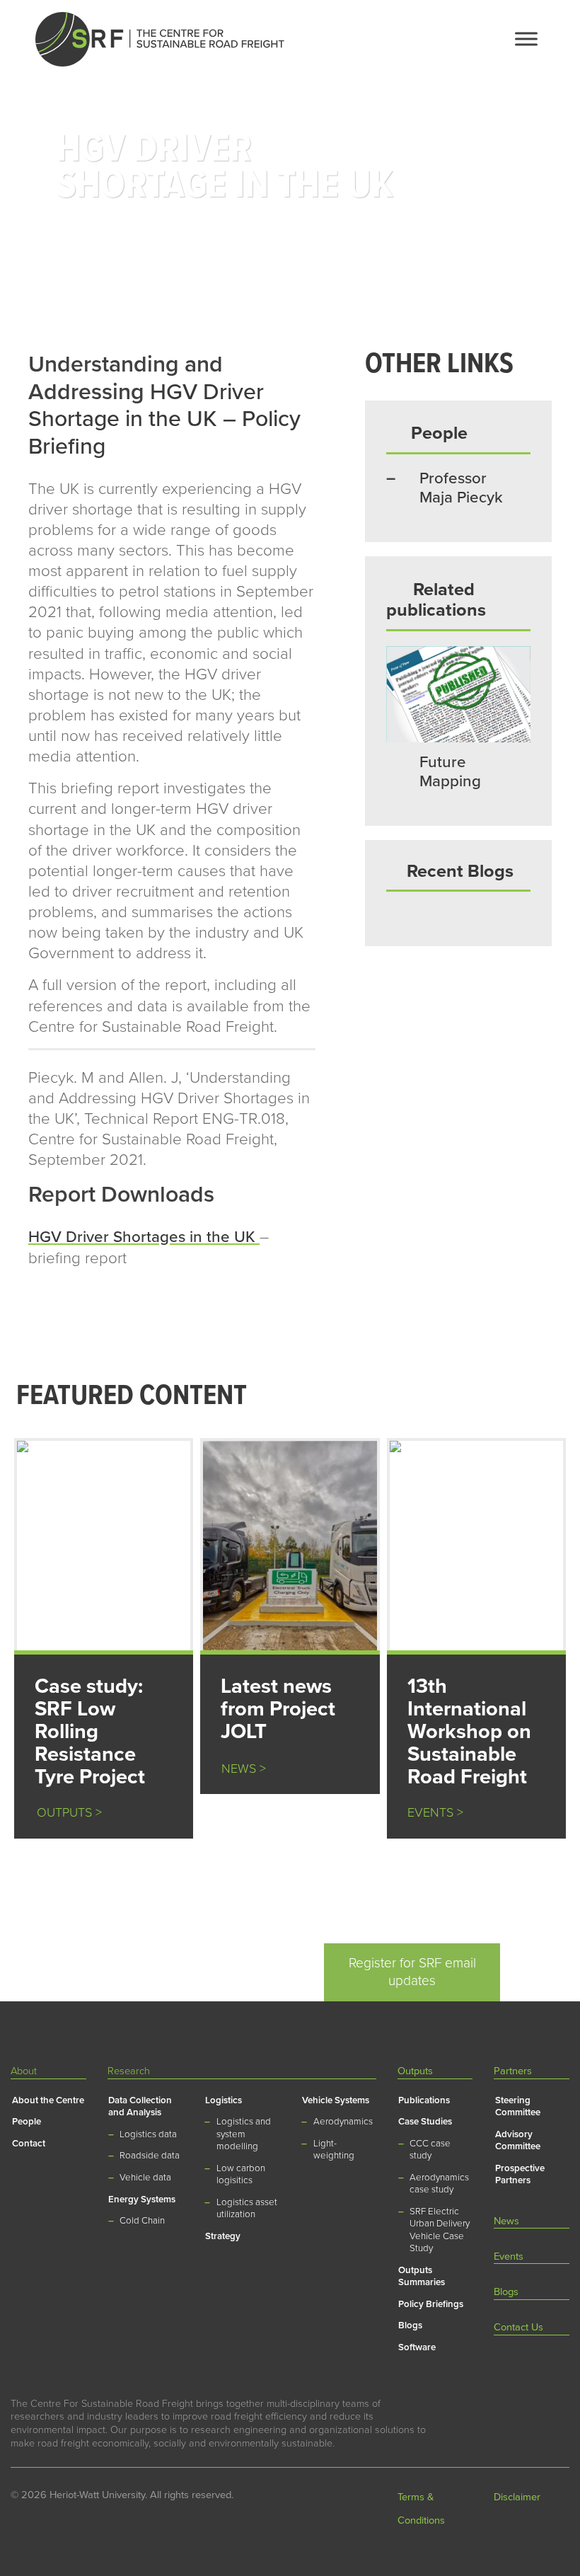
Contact (29, 2144)
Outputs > (64, 1813)
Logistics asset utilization (247, 2208)
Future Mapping (450, 771)
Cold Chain (142, 2221)
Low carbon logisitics (241, 2174)
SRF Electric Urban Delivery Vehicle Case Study (440, 2230)
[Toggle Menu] (526, 39)
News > (244, 1769)
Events (509, 2256)
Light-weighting (334, 2150)
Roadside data (150, 2156)
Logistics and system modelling (244, 2134)
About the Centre (48, 2100)
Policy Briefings (431, 2304)
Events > (435, 1813)
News (506, 2221)
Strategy (223, 2236)
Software (417, 2347)
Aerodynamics (343, 2122)
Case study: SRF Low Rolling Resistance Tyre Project (90, 1731)
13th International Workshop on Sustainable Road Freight (469, 1731)
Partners (513, 2071)
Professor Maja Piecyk (461, 488)
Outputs (415, 2071)
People (27, 2122)
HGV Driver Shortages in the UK (142, 1237)
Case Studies (425, 2122)
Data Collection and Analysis (140, 2106)
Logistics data (148, 2134)
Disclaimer (517, 2497)
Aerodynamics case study (439, 2184)
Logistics (224, 2100)
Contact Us (518, 2327)
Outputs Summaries (422, 2276)
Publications (424, 2100)
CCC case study (430, 2150)
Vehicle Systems (336, 2100)
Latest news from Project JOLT (278, 1709)
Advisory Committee (518, 2140)
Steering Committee (518, 2106)
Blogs (410, 2325)
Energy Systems (142, 2200)
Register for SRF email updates (412, 1972)
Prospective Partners (520, 2174)
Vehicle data (145, 2178)
